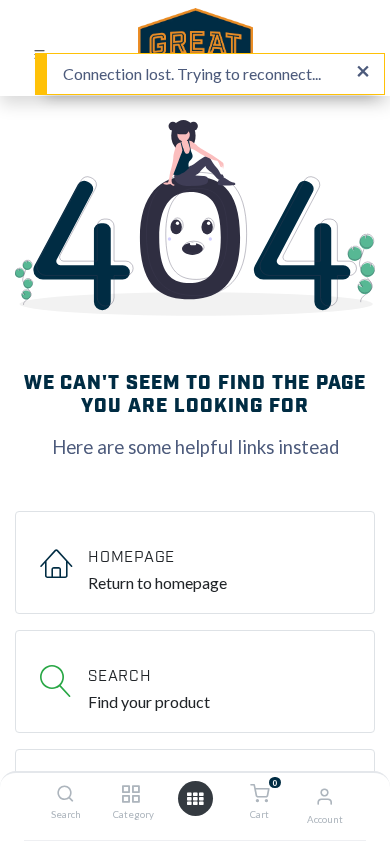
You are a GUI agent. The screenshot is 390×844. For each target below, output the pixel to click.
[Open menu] (195, 799)
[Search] (65, 793)
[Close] (363, 72)
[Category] (130, 793)
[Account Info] (324, 795)
